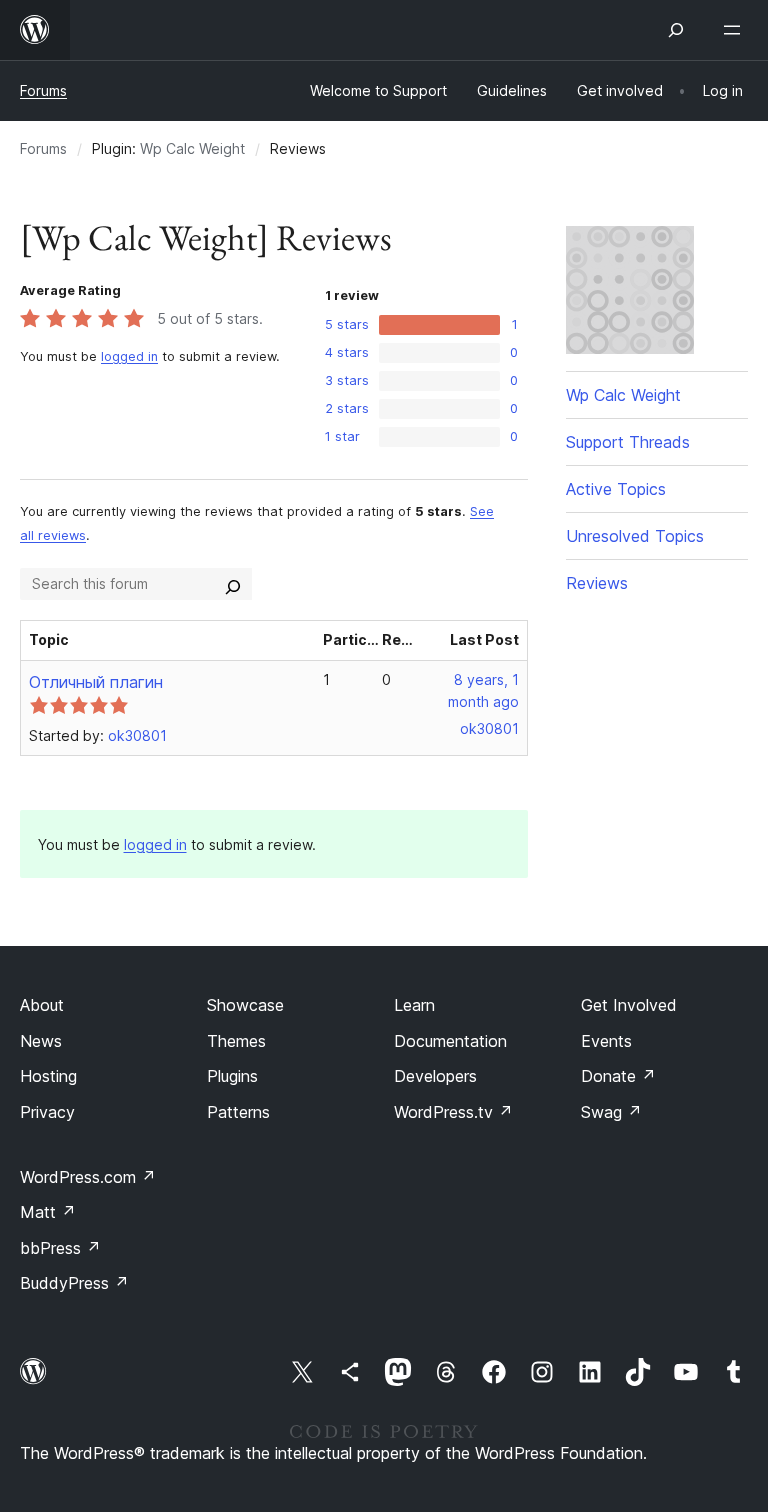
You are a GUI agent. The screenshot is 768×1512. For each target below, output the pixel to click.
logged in (129, 356)
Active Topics (616, 489)
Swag (611, 1112)
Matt (48, 1212)
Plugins (232, 1076)
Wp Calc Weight (192, 148)
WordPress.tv (453, 1112)
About (42, 1005)
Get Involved (629, 1005)
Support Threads (628, 442)
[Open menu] (736, 30)
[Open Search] (676, 30)
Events (606, 1041)
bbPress (60, 1248)
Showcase (245, 1005)
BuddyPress (74, 1283)
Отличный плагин (96, 682)
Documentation (450, 1041)
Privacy (47, 1112)
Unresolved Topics (635, 536)
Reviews (597, 583)
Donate (618, 1076)
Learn (414, 1005)
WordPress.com (88, 1177)
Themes (236, 1041)
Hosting (48, 1076)
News (41, 1041)
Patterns (238, 1112)
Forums (43, 90)
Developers (435, 1076)
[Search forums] (233, 584)
